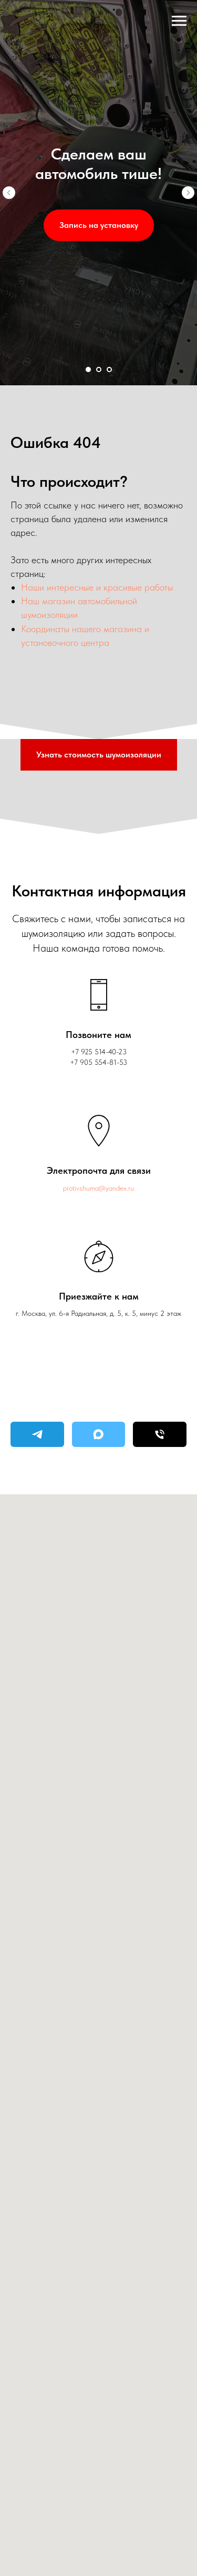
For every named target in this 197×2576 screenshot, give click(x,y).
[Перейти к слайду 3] (109, 2560)
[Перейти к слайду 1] (88, 2560)
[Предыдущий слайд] (9, 1288)
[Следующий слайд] (188, 1288)
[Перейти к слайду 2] (99, 2560)
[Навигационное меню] (179, 21)
